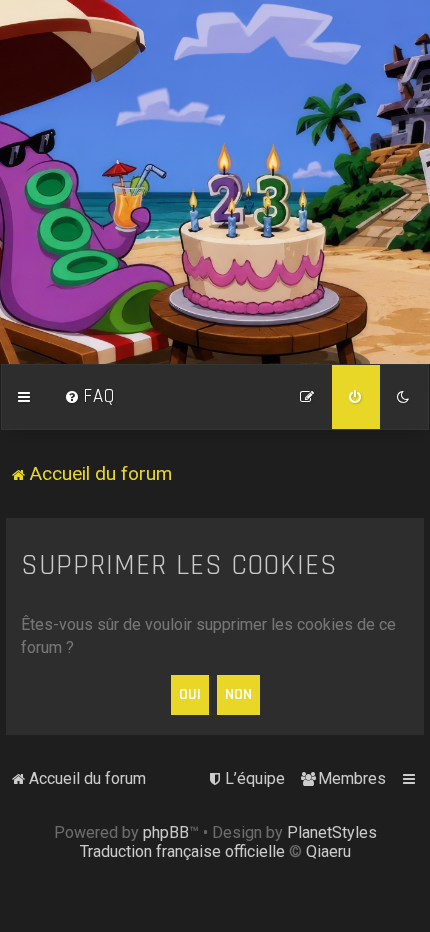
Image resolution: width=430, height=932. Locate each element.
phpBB (166, 832)
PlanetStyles (332, 832)
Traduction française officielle (182, 851)
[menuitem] (90, 397)
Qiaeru (328, 851)
